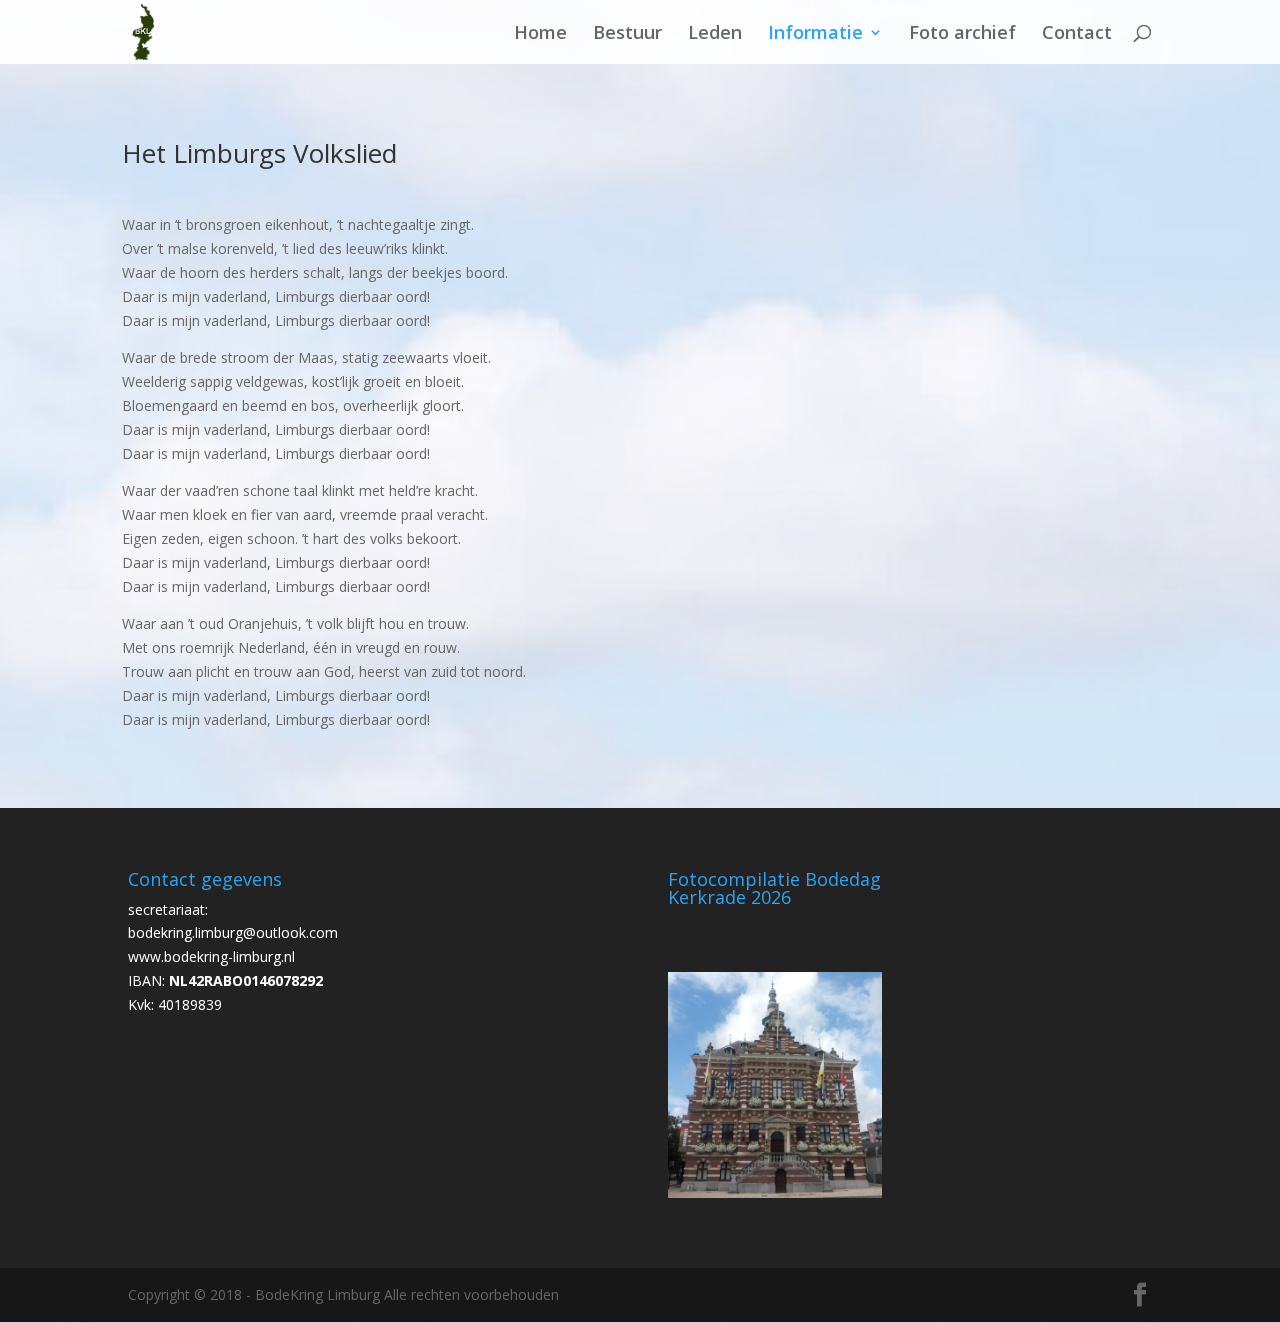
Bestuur (627, 34)
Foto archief (962, 34)
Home (540, 34)
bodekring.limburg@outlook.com (233, 932)
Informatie (815, 34)
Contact (1077, 34)
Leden (715, 34)
